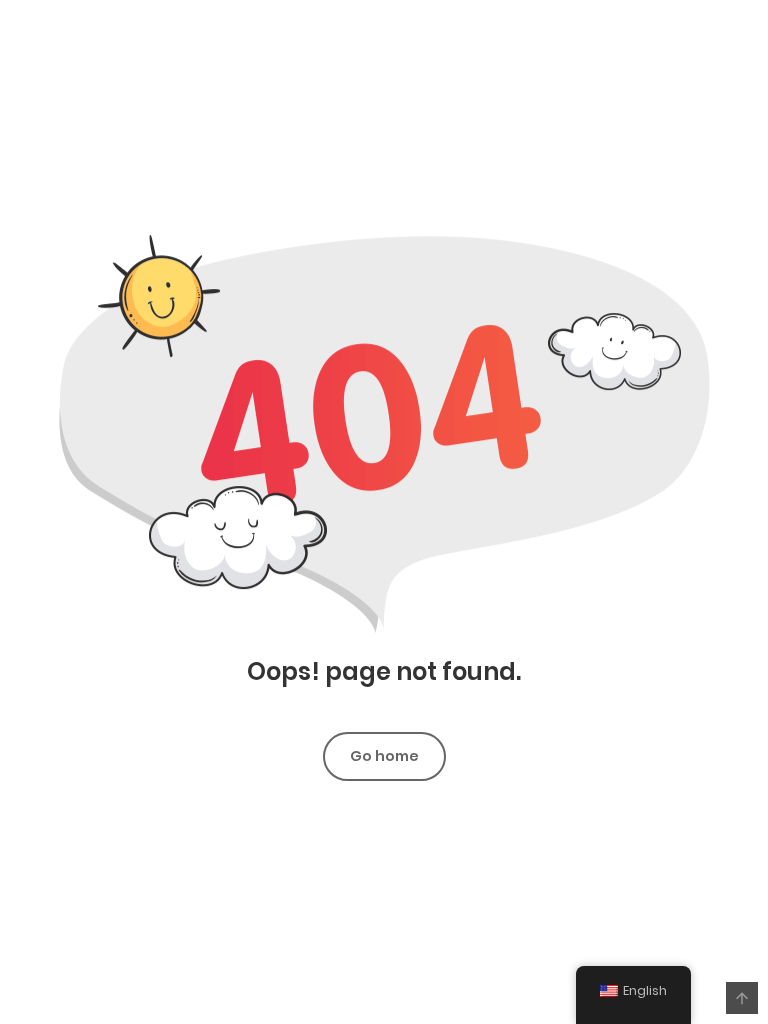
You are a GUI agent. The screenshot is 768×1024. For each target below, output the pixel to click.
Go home (384, 756)
